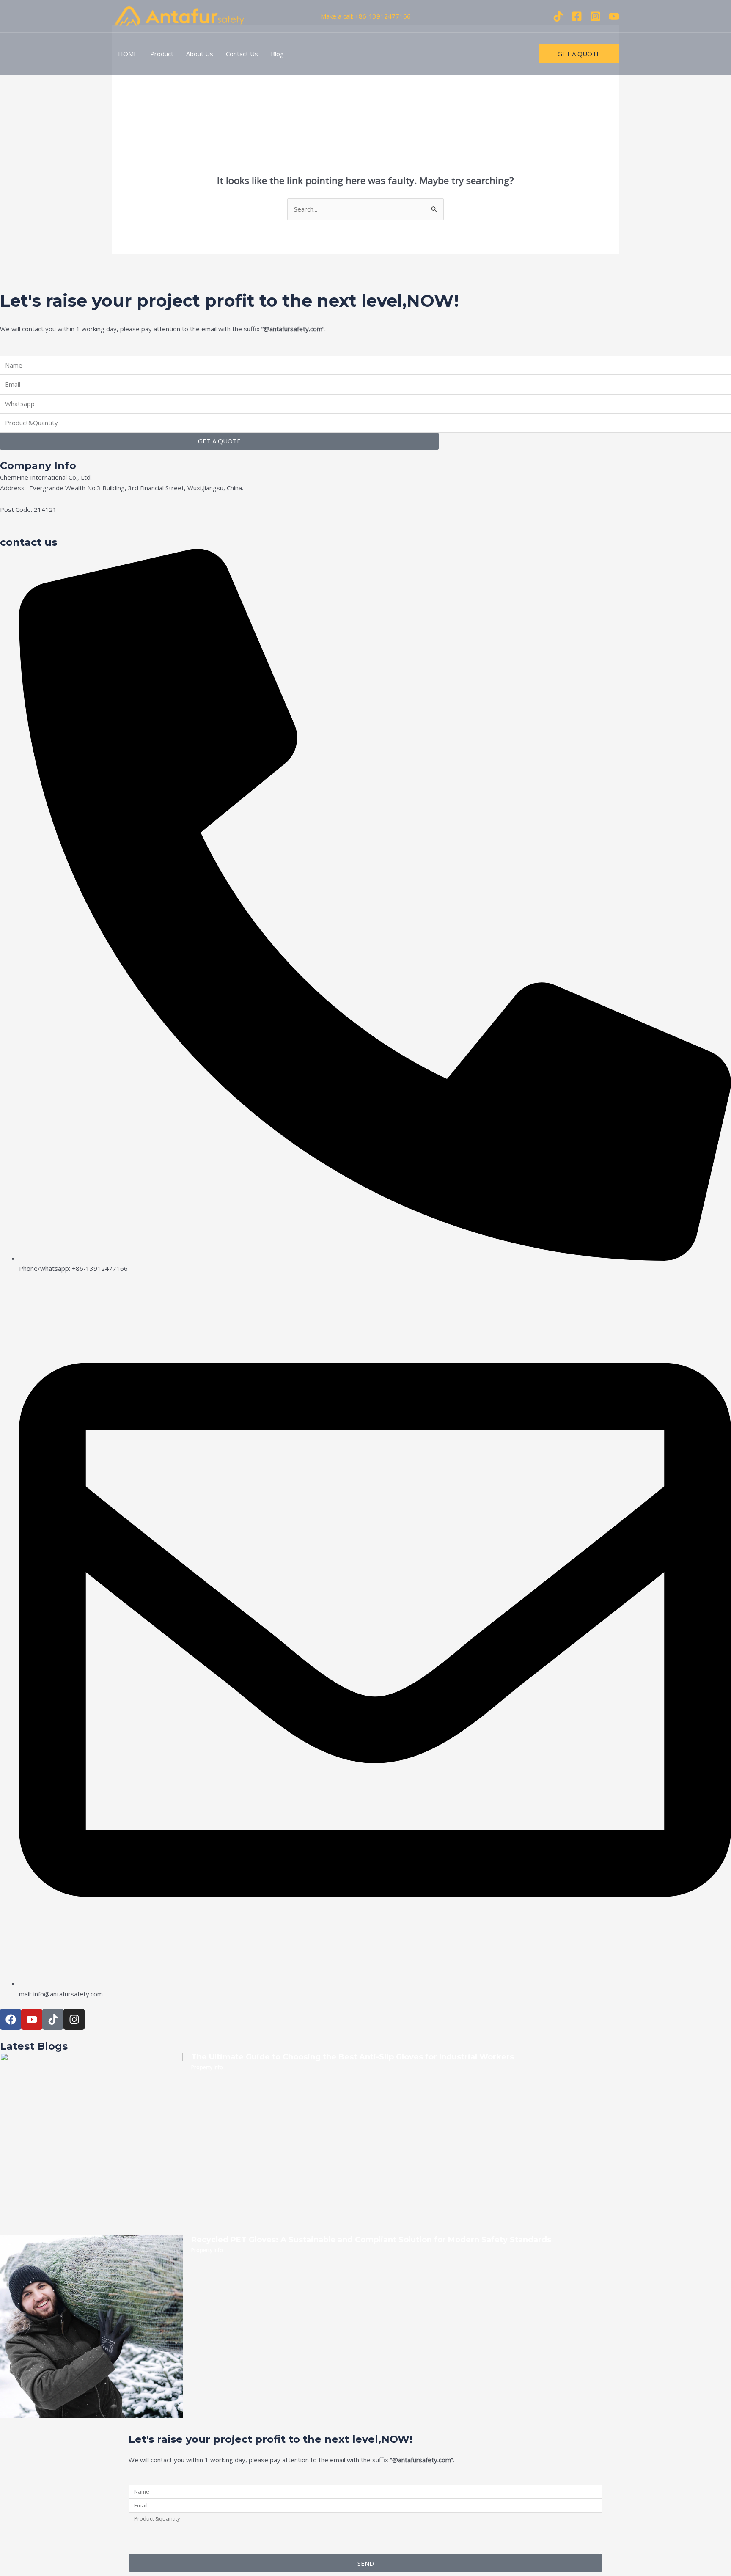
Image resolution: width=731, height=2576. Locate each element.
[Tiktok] (558, 16)
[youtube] (614, 16)
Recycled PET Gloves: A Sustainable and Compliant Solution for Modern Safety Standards (371, 2240)
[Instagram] (595, 16)
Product (162, 54)
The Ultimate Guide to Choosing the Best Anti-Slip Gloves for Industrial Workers (353, 2057)
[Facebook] (577, 16)
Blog (277, 54)
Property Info (207, 2067)
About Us (200, 54)
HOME (128, 54)
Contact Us (242, 54)
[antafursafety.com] (179, 15)
